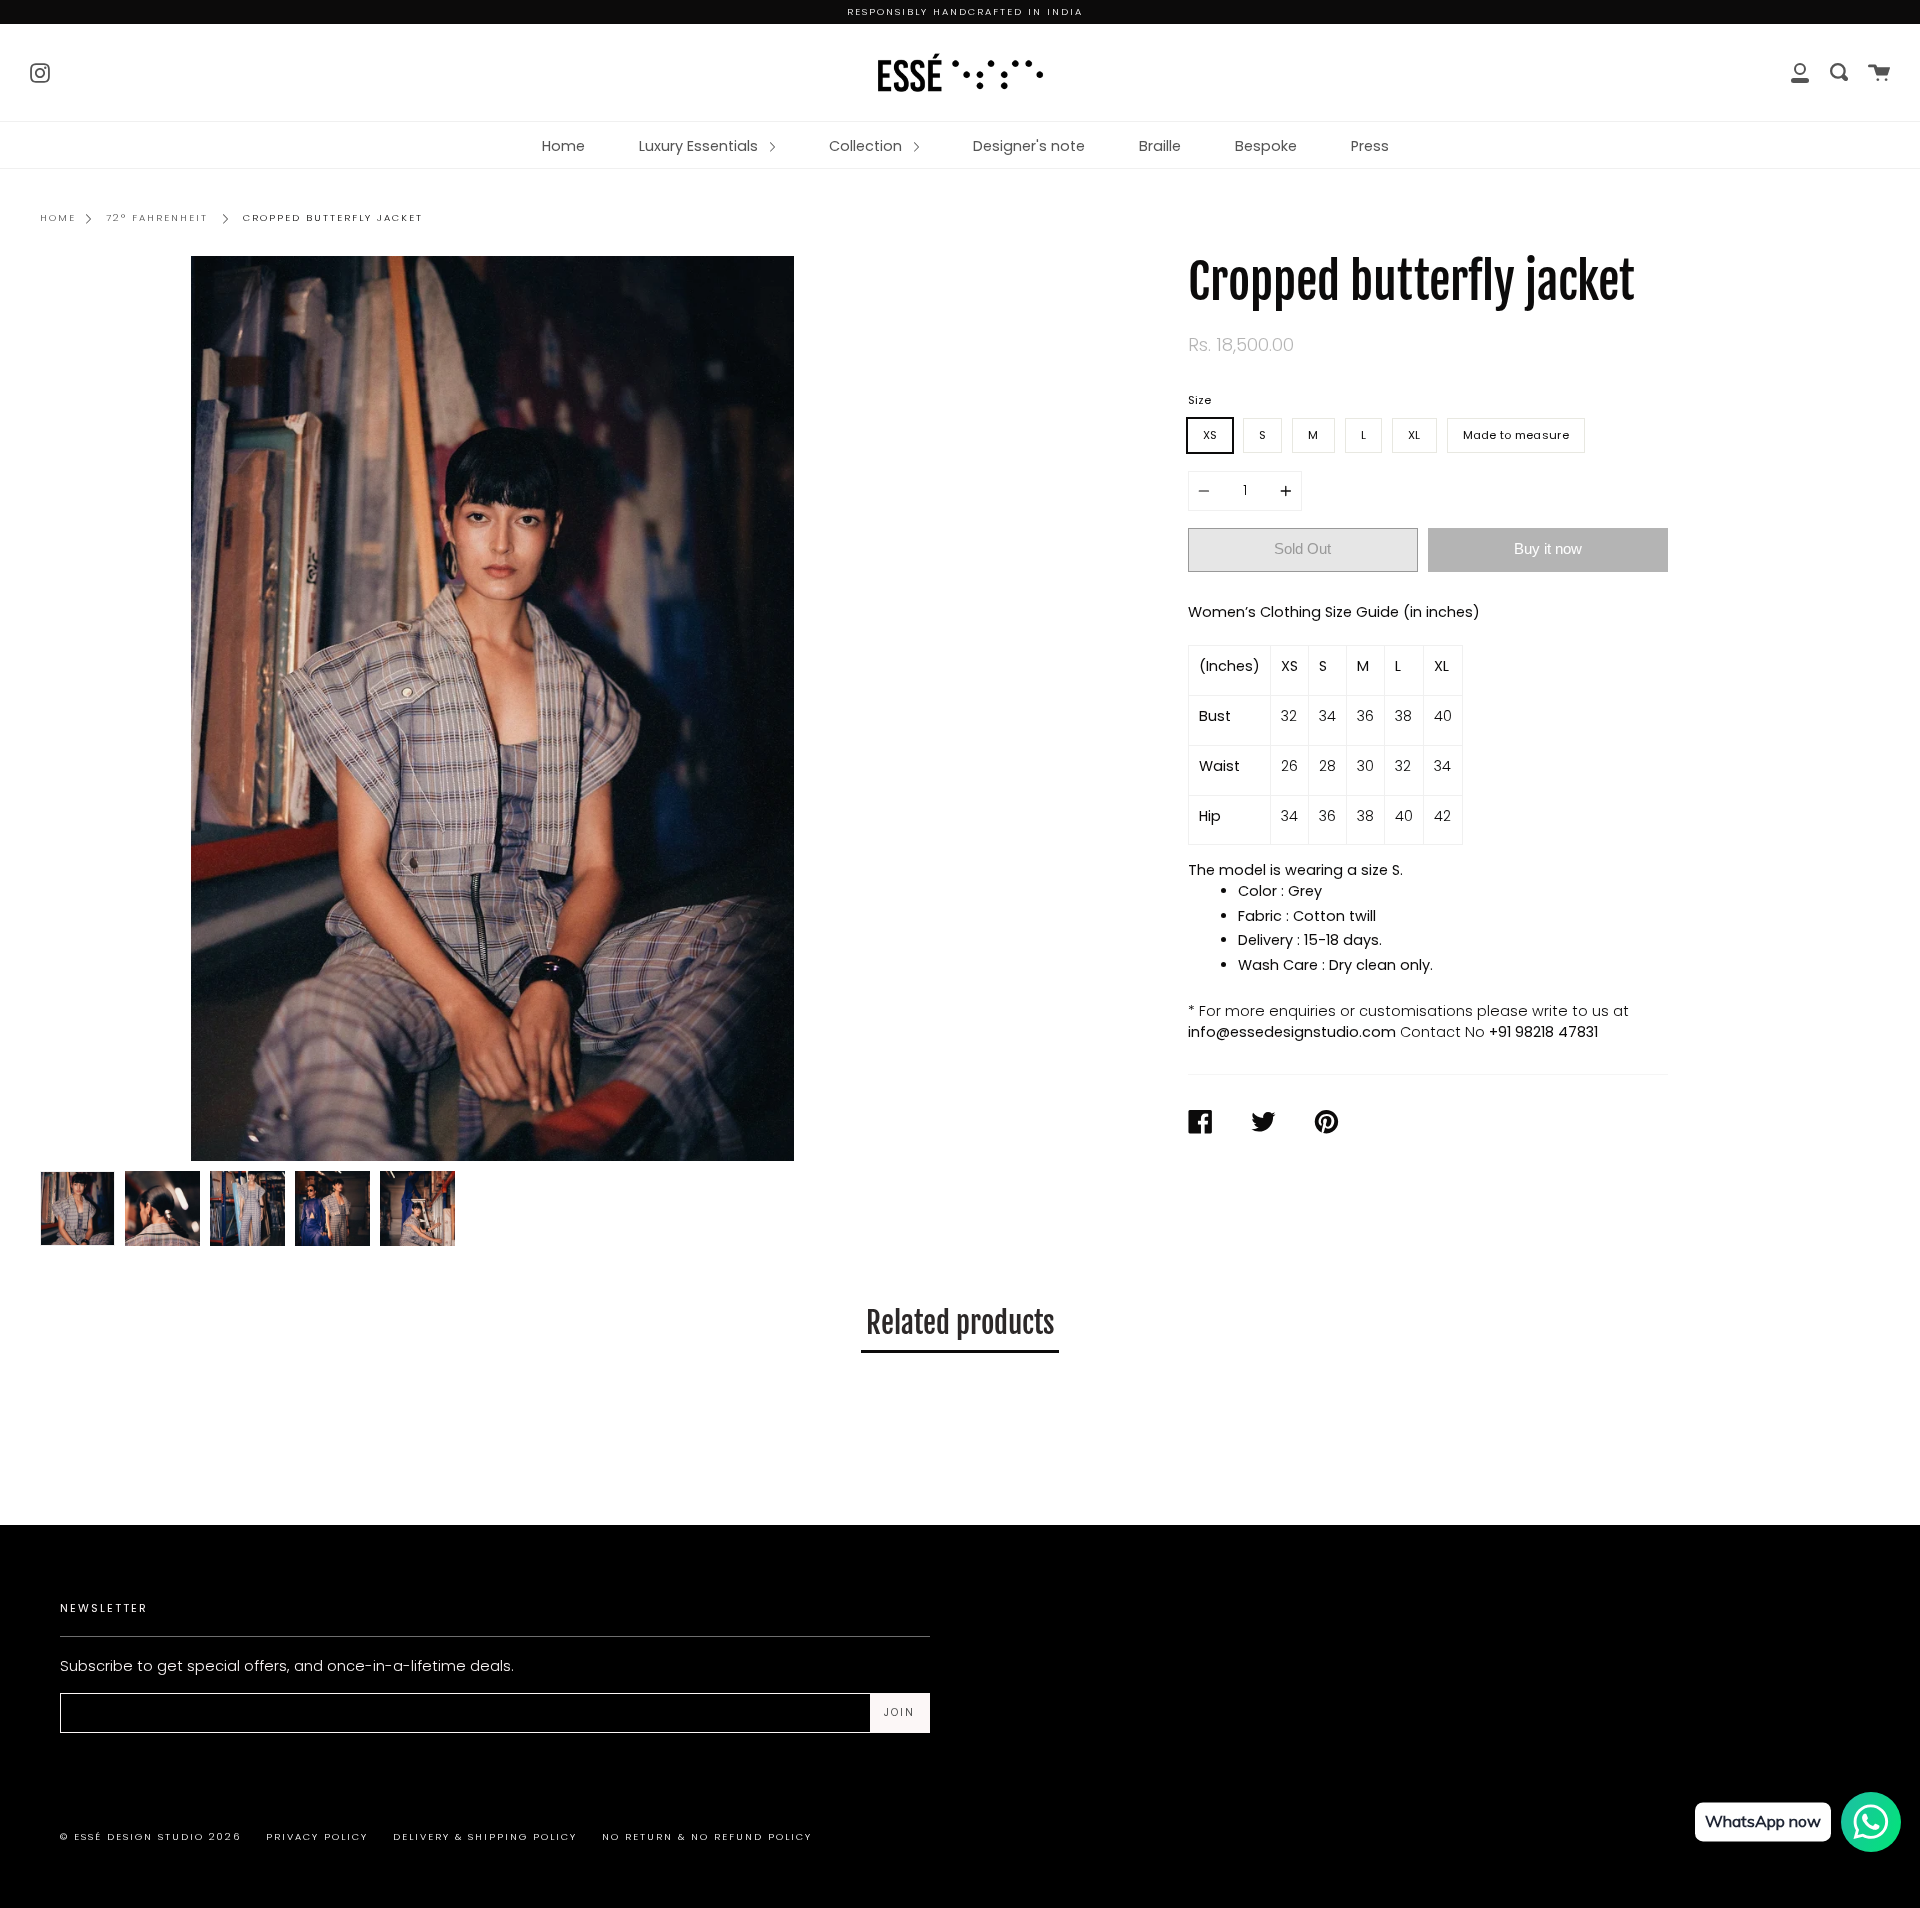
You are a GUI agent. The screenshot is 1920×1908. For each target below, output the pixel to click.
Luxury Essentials (700, 146)
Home (563, 146)
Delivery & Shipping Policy (485, 1836)
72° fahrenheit (157, 217)
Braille (1160, 146)
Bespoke (1266, 146)
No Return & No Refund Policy (707, 1836)
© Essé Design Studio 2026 (150, 1836)
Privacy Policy (317, 1836)
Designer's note (1029, 146)
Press (1370, 146)
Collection (867, 146)
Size (1199, 400)
